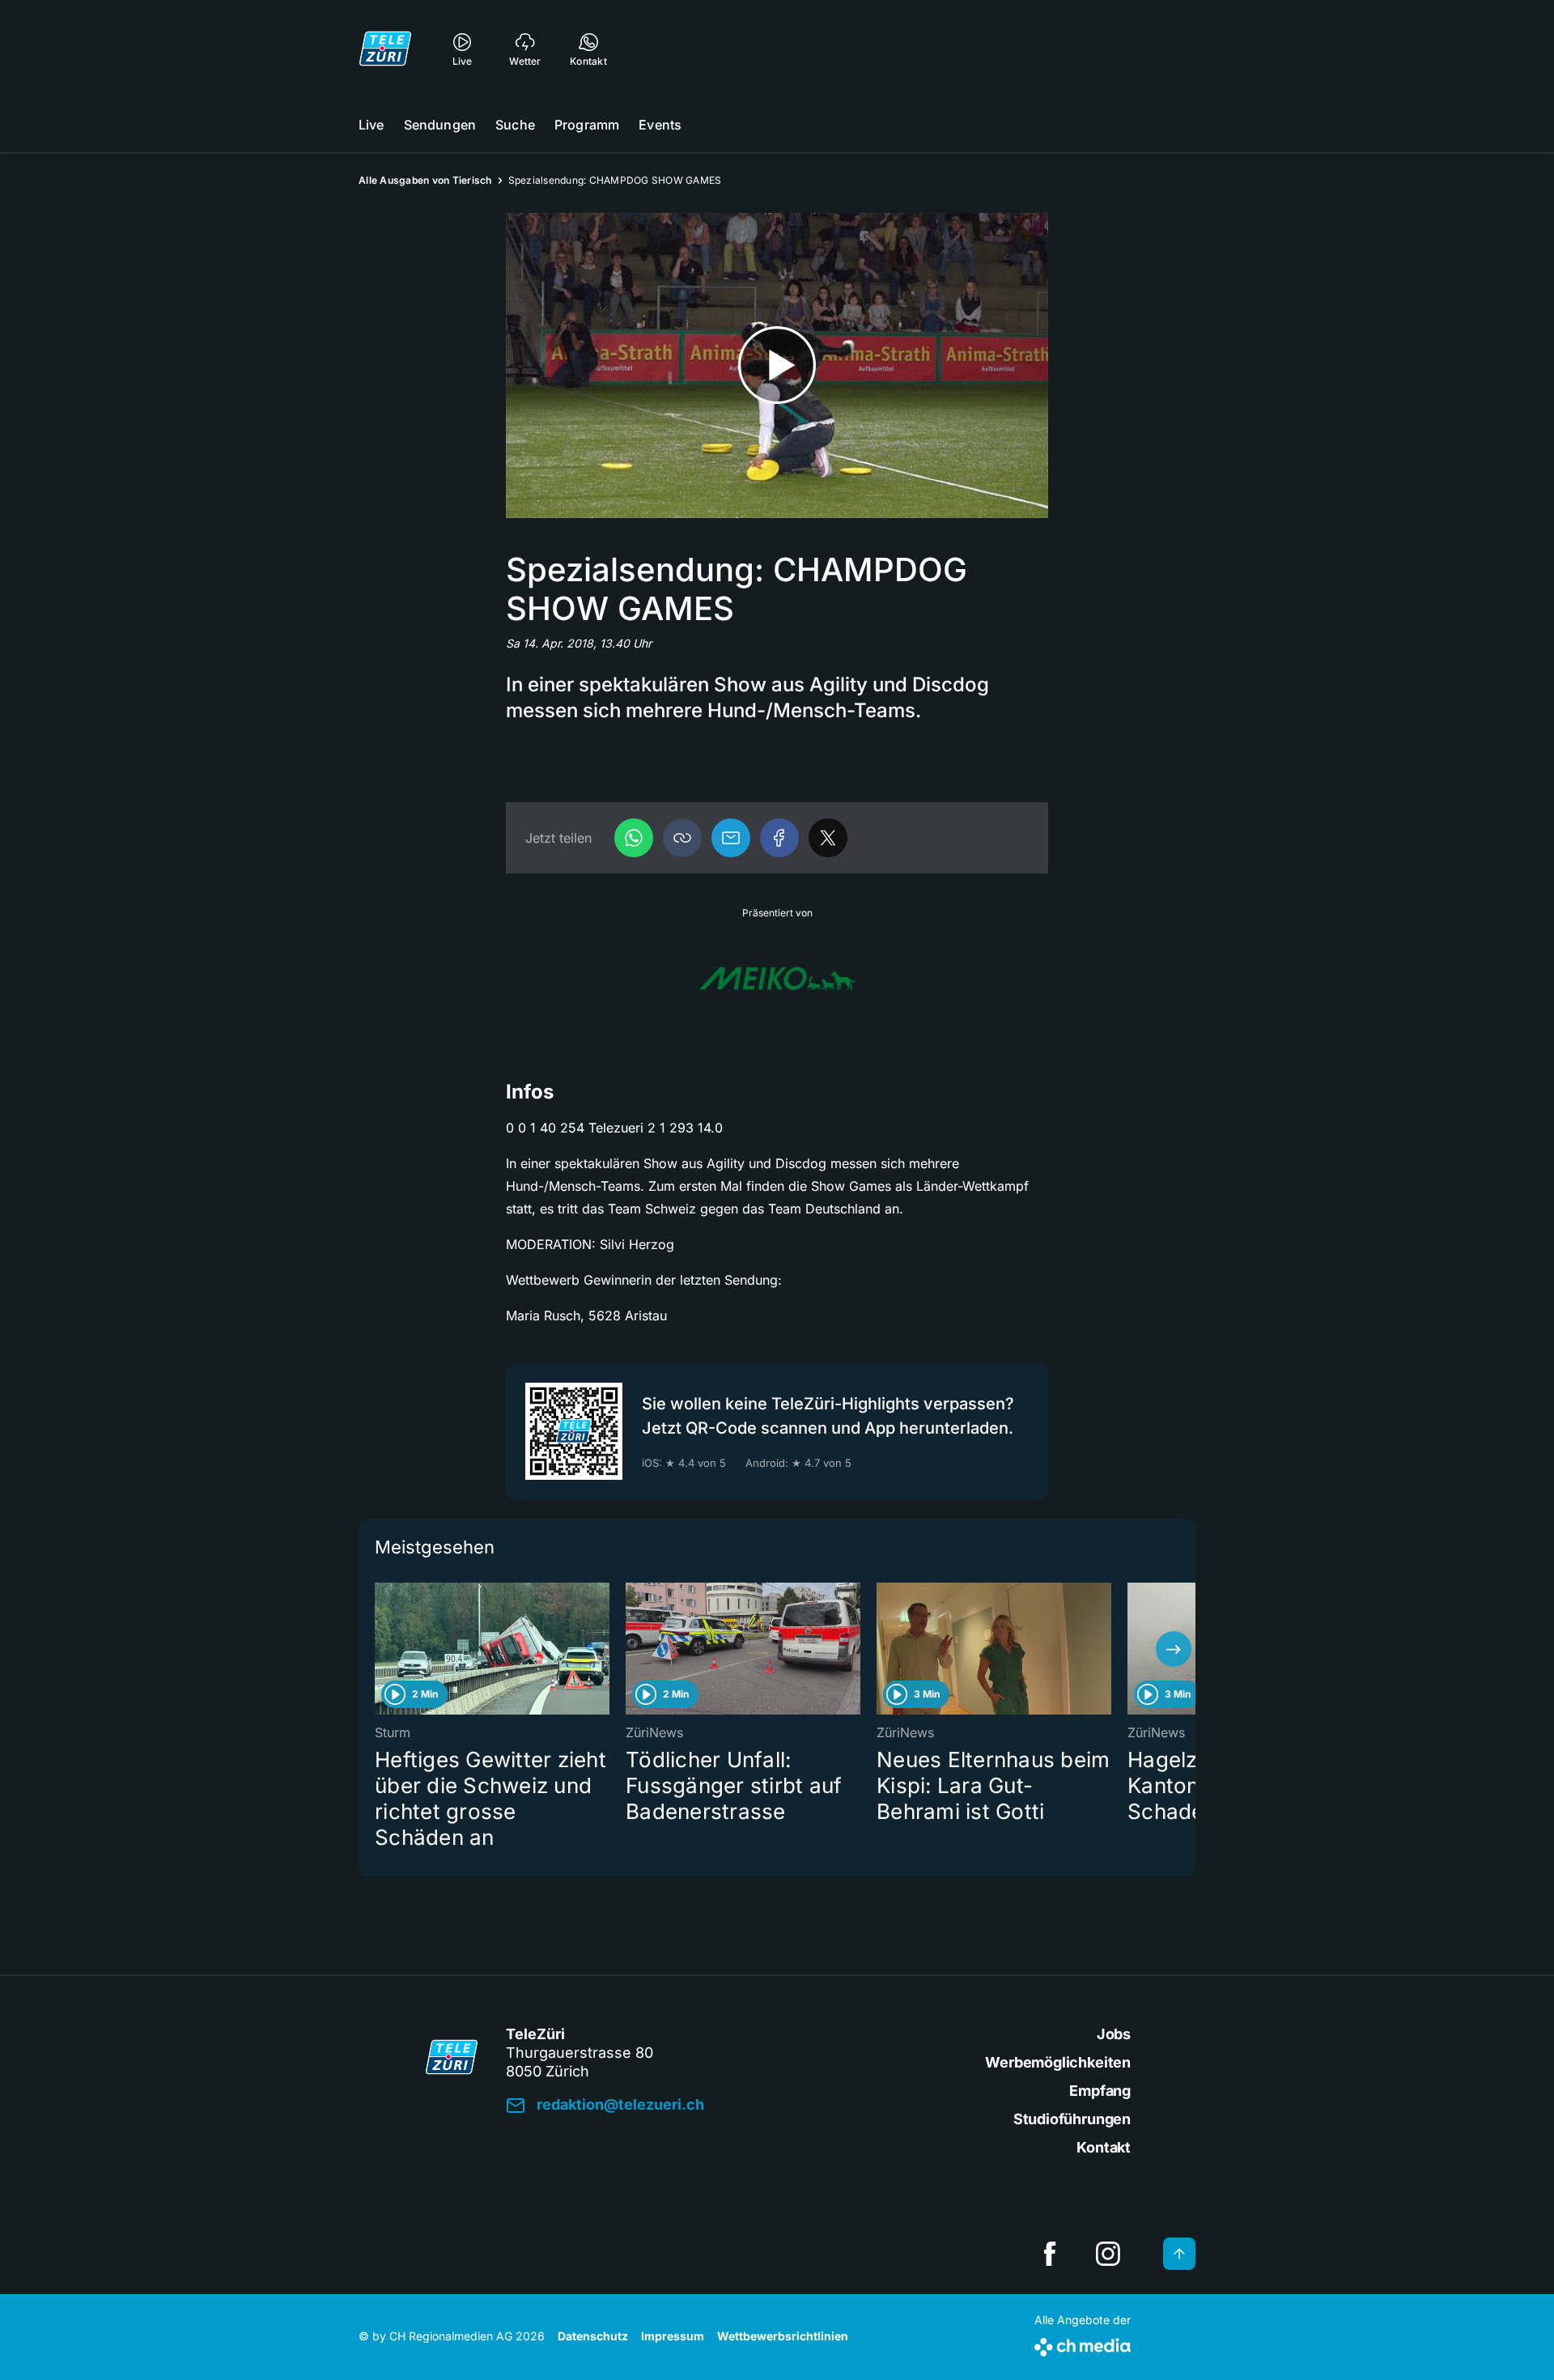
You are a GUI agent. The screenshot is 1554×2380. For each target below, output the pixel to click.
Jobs (1114, 2034)
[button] (682, 838)
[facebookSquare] (1050, 2254)
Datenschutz (593, 2336)
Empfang (1100, 2091)
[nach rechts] (1174, 1649)
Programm (587, 125)
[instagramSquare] (1108, 2254)
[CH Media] (1083, 2344)
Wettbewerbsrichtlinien (783, 2336)
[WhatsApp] (634, 838)
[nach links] (380, 1649)
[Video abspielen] (777, 365)
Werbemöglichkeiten (1058, 2062)
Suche (515, 125)
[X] (828, 838)
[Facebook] (779, 838)
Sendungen (440, 125)
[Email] (731, 838)
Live (372, 125)
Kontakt (1104, 2147)
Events (660, 125)
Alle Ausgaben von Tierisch (425, 180)
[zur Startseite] (385, 49)
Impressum (673, 2336)
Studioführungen (1072, 2119)
